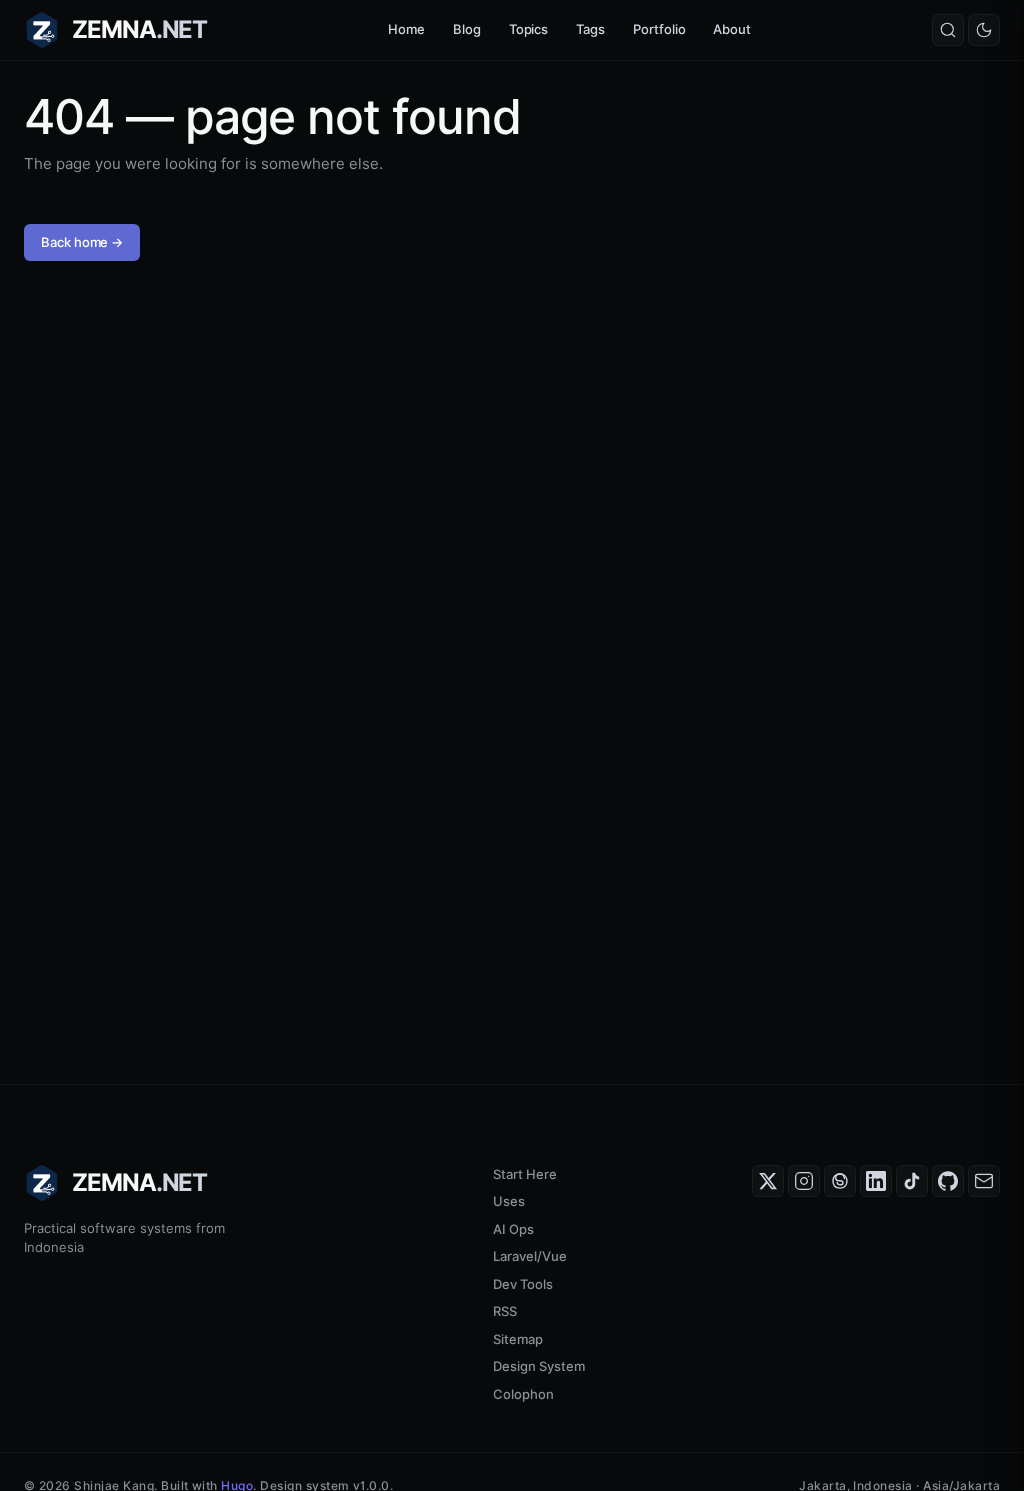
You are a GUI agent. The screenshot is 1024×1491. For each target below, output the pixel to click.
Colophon (523, 1394)
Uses (509, 1201)
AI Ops (513, 1229)
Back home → (82, 242)
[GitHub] (948, 1181)
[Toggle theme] (984, 30)
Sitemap (518, 1339)
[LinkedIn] (876, 1181)
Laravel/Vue (530, 1256)
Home (406, 29)
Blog (467, 29)
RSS (505, 1311)
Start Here (525, 1174)
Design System (539, 1366)
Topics (529, 29)
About (732, 29)
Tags (590, 29)
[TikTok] (912, 1181)
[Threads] (840, 1181)
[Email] (984, 1181)
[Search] (948, 30)
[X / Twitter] (768, 1181)
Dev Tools (523, 1284)
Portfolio (659, 29)
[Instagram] (804, 1181)
